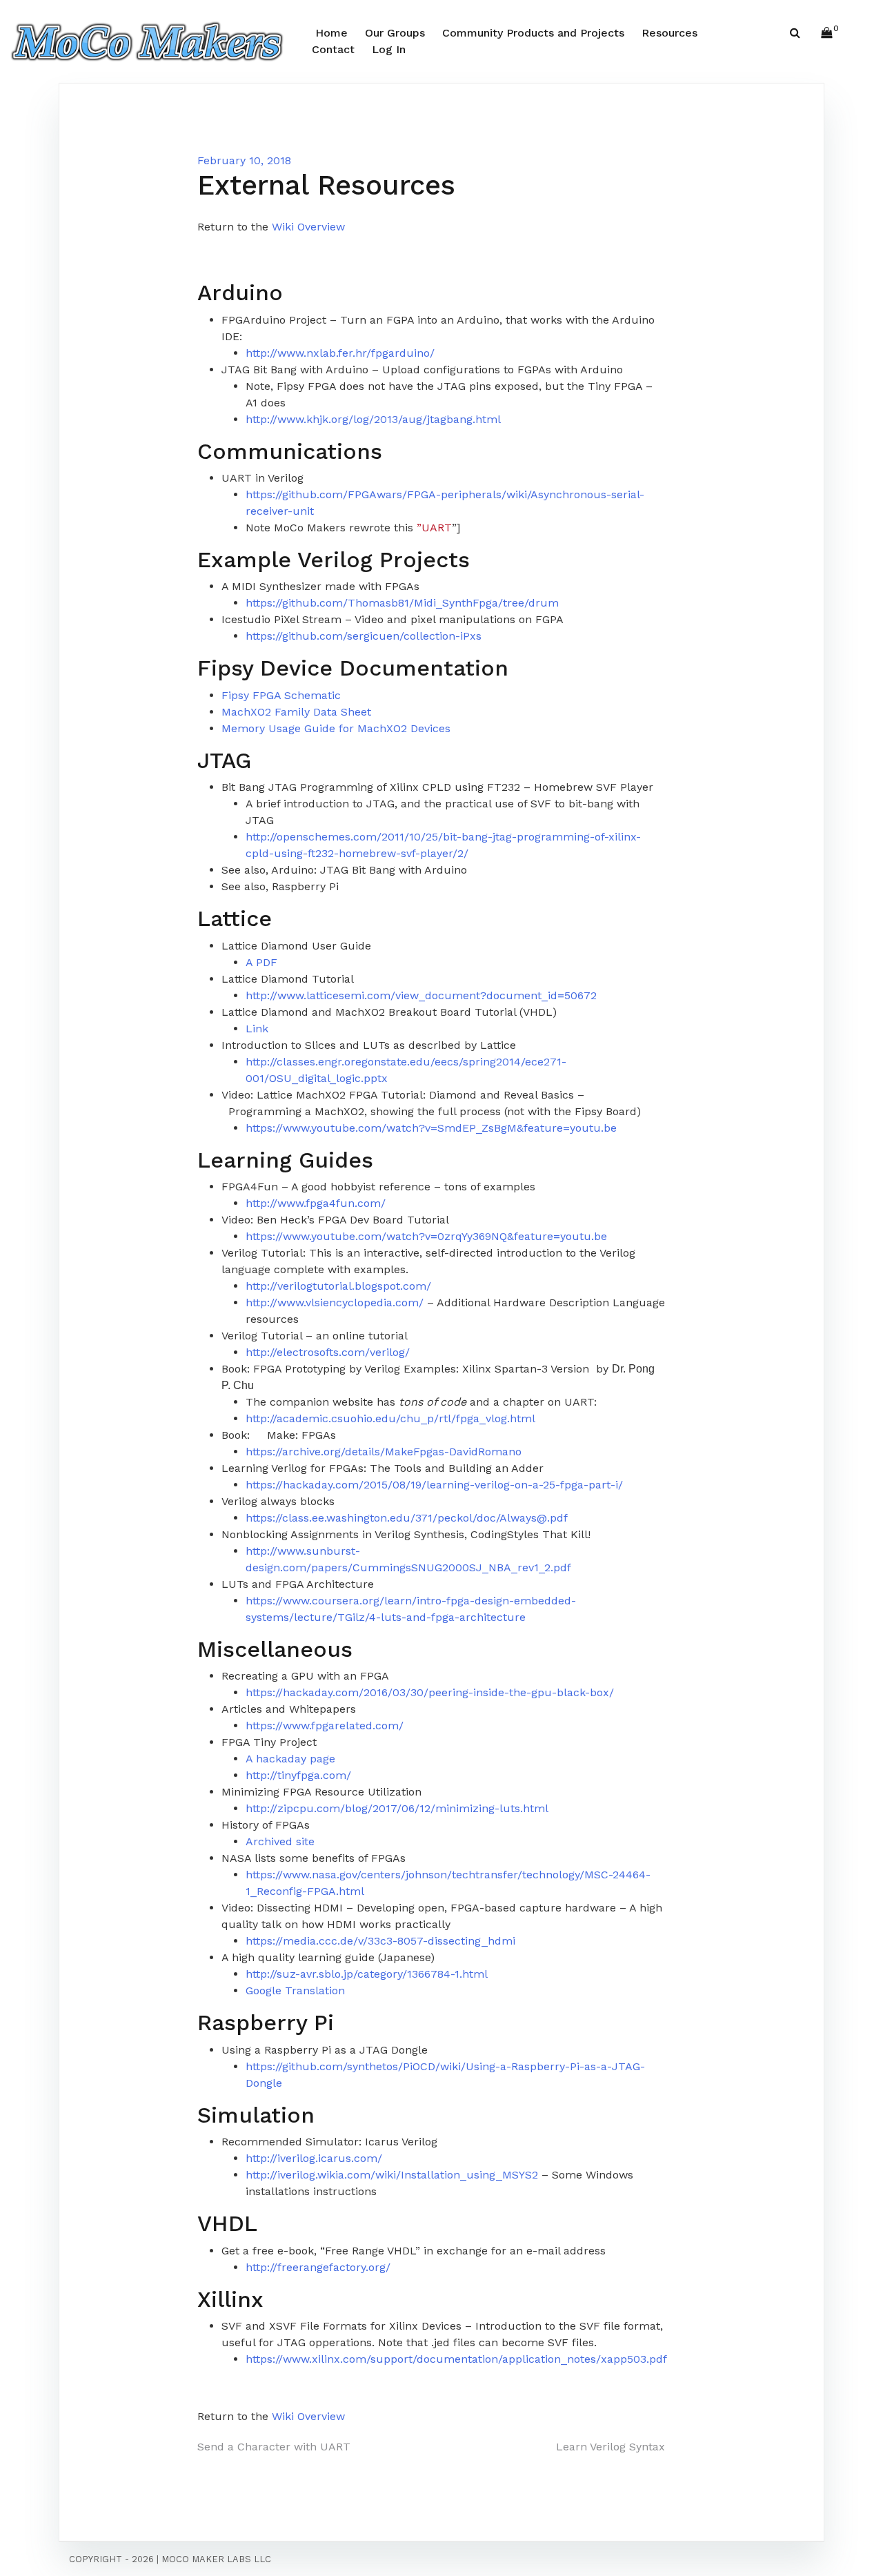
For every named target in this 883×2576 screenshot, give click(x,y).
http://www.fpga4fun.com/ (316, 1203)
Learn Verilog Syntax (611, 2447)
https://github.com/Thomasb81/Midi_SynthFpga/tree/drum (402, 603)
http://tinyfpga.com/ (298, 1775)
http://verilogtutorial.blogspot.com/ (338, 1286)
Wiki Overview (308, 227)
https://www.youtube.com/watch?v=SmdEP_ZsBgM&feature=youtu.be (431, 1128)
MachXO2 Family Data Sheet (296, 712)
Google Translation (295, 1990)
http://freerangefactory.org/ (318, 2267)
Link (257, 1029)
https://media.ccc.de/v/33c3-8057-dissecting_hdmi (380, 1941)
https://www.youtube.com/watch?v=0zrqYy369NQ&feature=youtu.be (426, 1236)
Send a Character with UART (274, 2447)
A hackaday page (290, 1759)
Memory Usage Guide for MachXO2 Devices (336, 728)
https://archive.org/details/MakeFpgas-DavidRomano (384, 1452)
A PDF (261, 962)
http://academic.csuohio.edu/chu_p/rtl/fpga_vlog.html (390, 1418)
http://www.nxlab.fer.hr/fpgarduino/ (340, 353)
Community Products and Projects (533, 33)
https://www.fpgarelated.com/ (325, 1725)
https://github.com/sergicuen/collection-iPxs (364, 636)
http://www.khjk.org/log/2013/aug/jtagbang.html (373, 419)
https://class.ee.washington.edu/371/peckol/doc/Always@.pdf (407, 1518)
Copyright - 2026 (111, 2559)
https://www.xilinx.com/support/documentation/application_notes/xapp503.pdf (456, 2359)
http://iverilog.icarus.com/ (314, 2158)
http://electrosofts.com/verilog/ (328, 1352)
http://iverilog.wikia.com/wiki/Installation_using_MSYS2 (392, 2175)
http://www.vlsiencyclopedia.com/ (335, 1302)
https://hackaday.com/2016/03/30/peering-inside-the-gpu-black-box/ (430, 1692)
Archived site (280, 1841)
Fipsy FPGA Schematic (281, 695)
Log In (389, 49)
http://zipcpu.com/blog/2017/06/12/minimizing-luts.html (397, 1808)
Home (331, 33)
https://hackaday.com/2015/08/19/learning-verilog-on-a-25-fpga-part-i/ (434, 1485)
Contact (333, 49)
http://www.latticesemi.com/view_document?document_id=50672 (421, 995)
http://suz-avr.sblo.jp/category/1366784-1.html (367, 1974)
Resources (669, 33)
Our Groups (395, 33)
